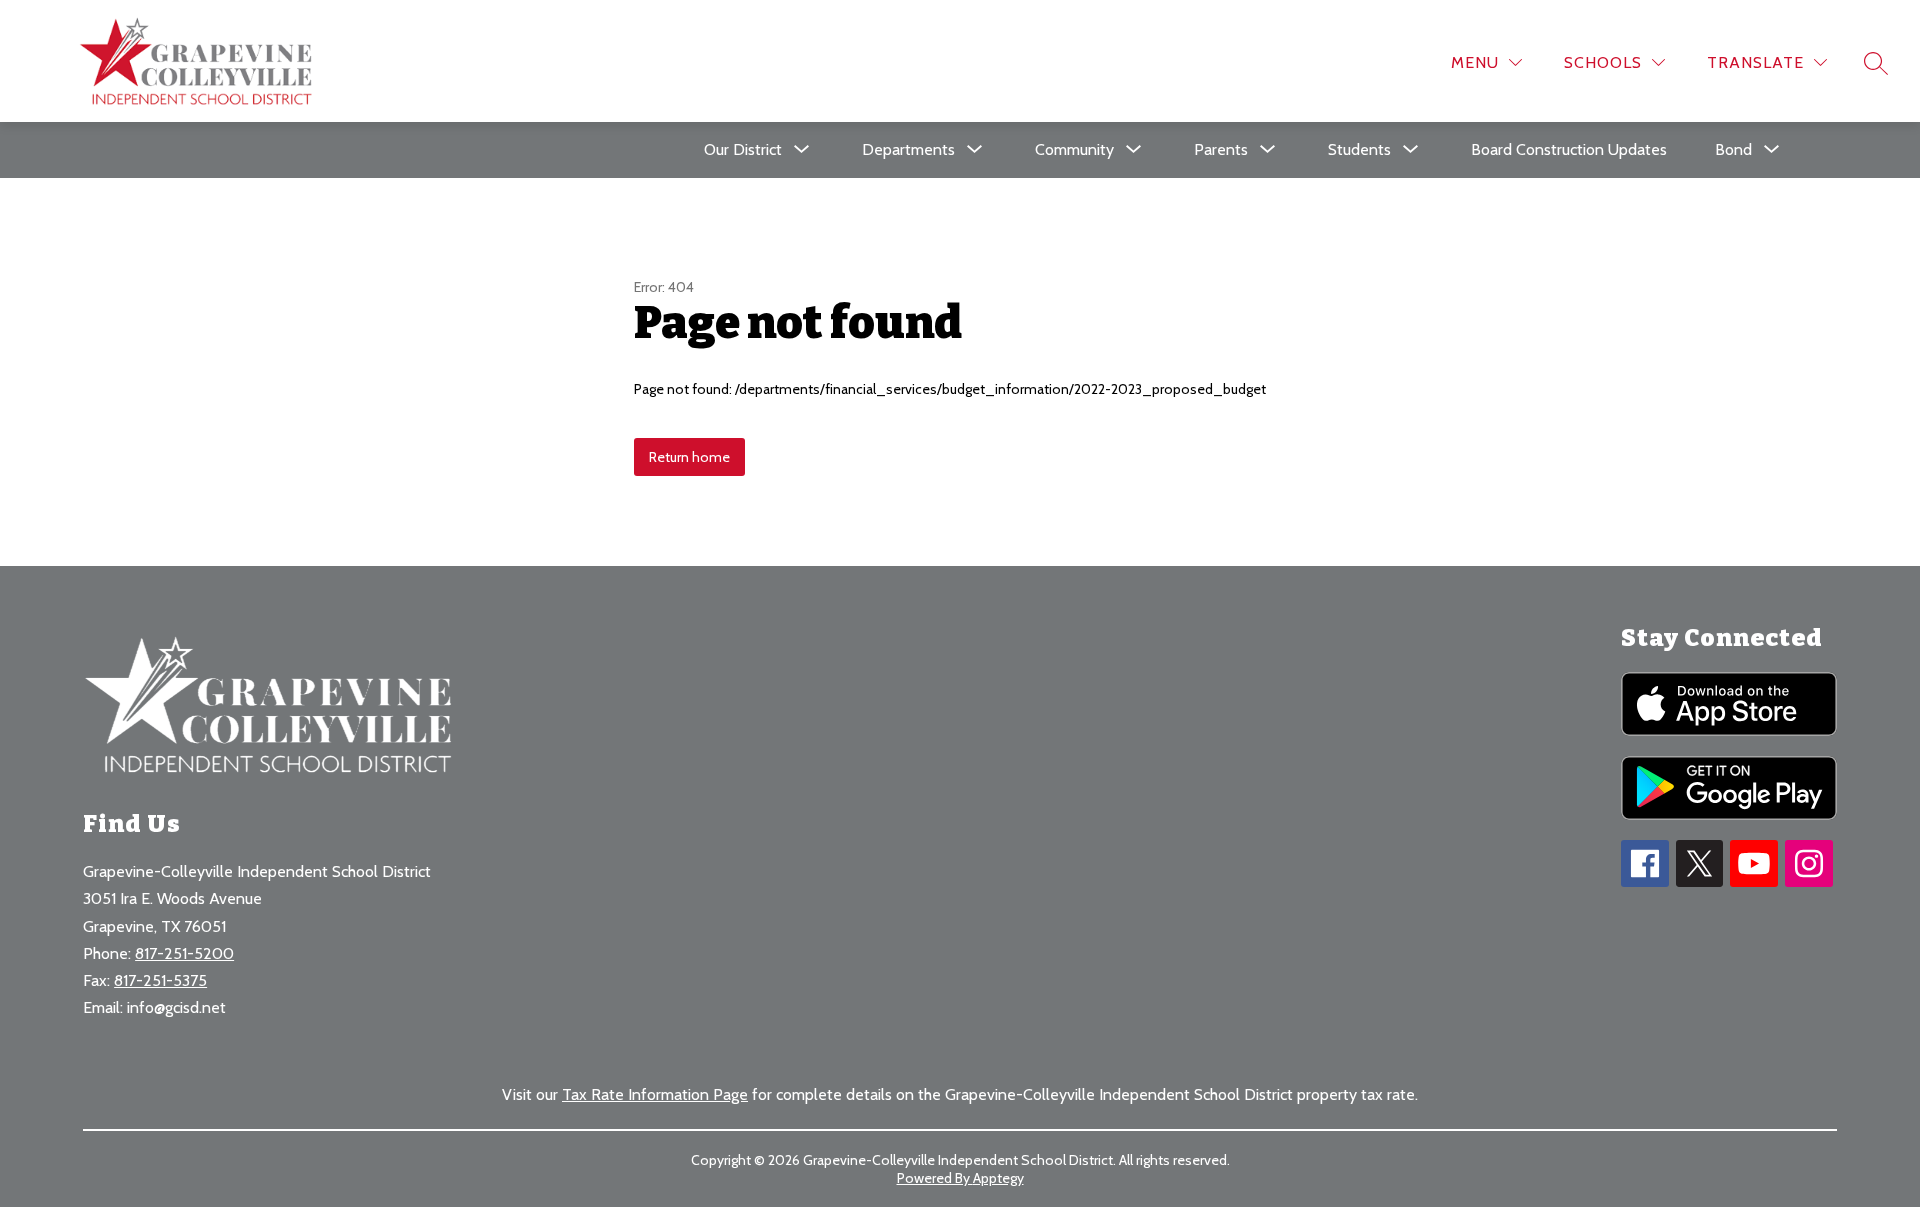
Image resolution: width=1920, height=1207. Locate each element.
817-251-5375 (160, 980)
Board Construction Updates (1569, 149)
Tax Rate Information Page (655, 1094)
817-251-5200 (184, 953)
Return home (689, 457)
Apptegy (998, 1178)
